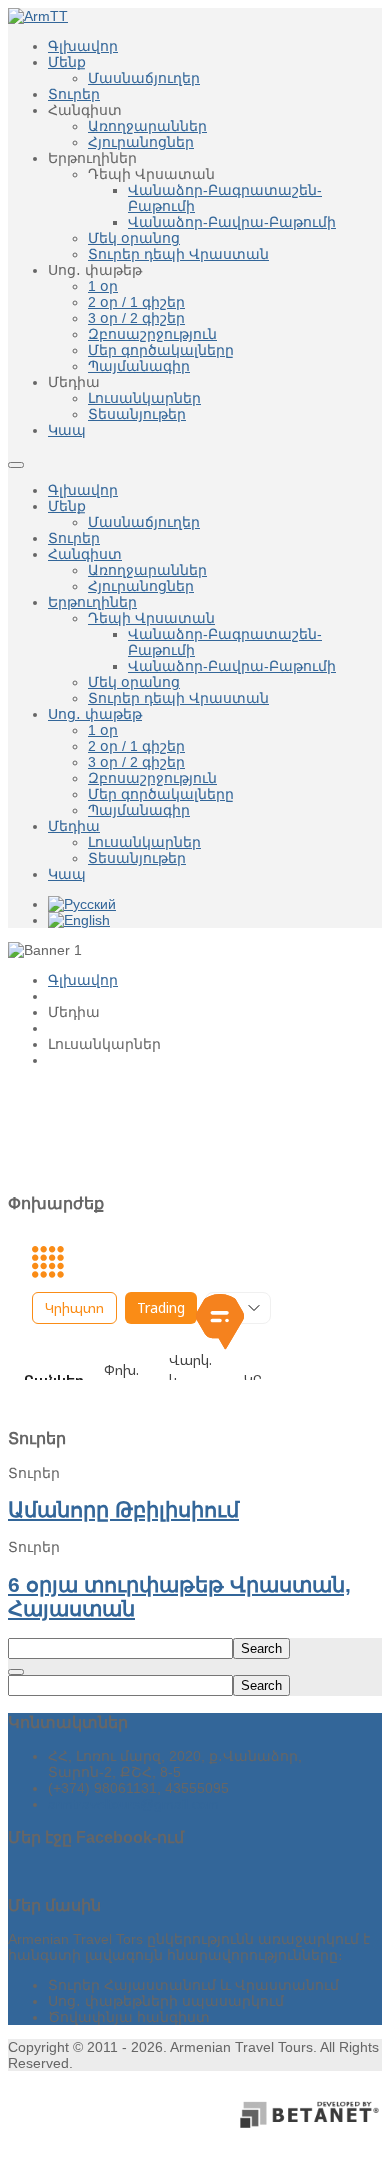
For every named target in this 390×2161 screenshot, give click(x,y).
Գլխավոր (83, 490)
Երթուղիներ (92, 602)
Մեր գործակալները (161, 794)
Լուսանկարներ (144, 842)
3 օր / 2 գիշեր (136, 762)
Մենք (67, 506)
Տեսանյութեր (137, 858)
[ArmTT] (38, 16)
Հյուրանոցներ (141, 586)
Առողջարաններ (147, 570)
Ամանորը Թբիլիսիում (123, 1509)
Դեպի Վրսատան (151, 618)
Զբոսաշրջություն (152, 778)
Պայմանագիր (139, 810)
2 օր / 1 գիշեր (136, 746)
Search (261, 1648)
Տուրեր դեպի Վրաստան (178, 698)
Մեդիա (74, 826)
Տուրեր (74, 538)
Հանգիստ (85, 554)
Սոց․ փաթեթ (95, 714)
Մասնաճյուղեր (144, 522)
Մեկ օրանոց (134, 682)
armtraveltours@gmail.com (133, 1804)
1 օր (103, 730)
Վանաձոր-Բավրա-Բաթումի (232, 666)
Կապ (67, 874)
